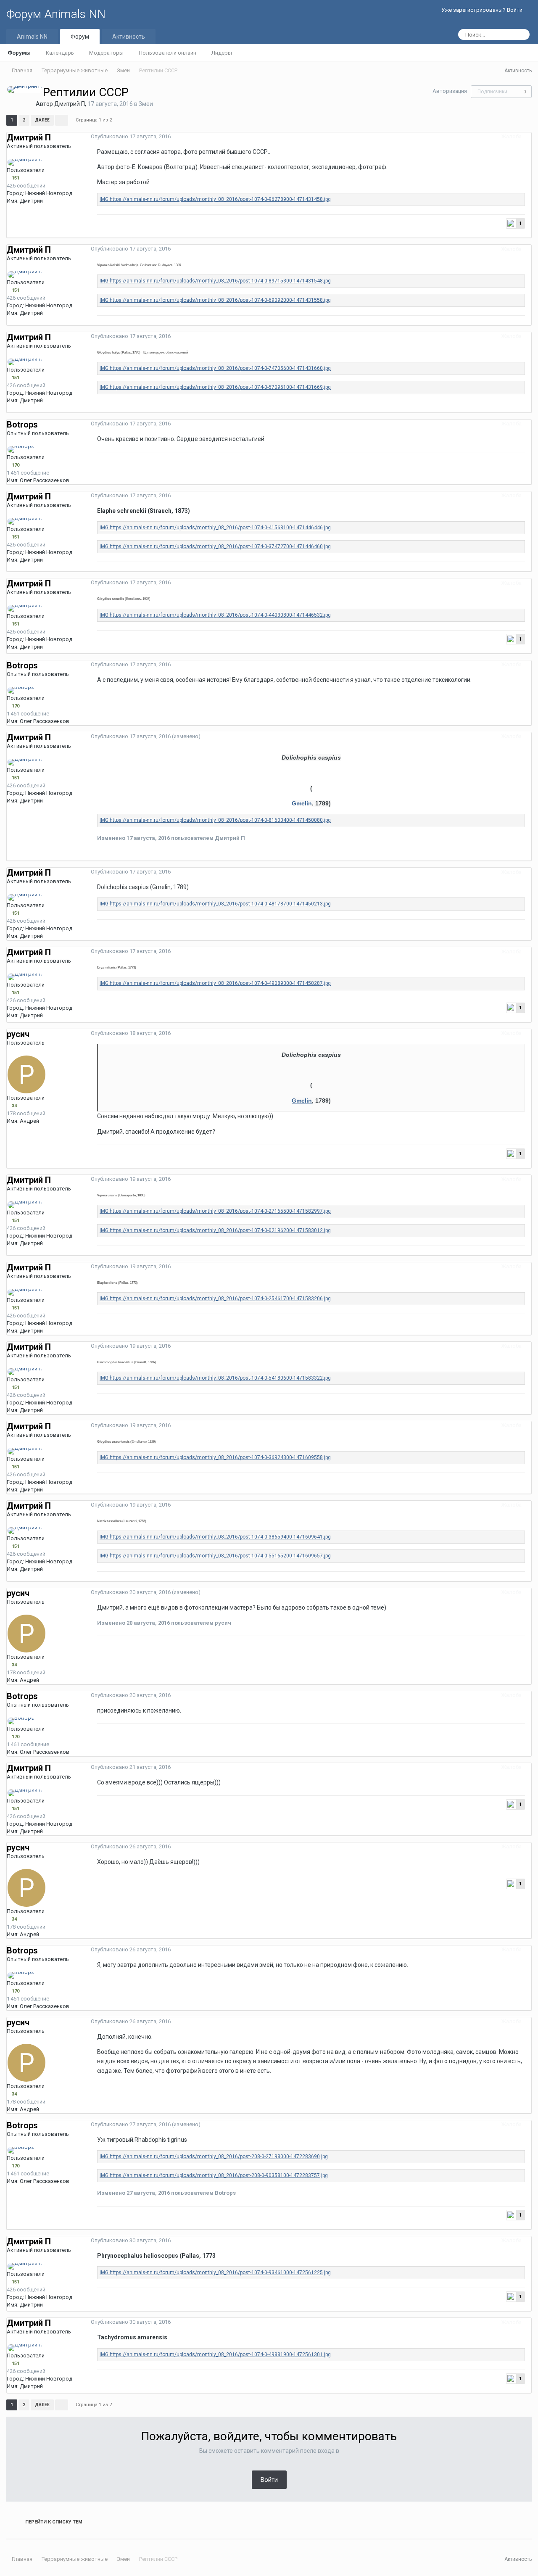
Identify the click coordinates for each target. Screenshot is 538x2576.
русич (18, 1034)
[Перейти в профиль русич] (26, 1074)
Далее (42, 120)
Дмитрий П (70, 104)
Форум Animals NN (56, 14)
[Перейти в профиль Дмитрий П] (25, 90)
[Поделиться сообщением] (529, 136)
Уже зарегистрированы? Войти (483, 10)
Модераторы (106, 53)
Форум (80, 37)
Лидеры (222, 53)
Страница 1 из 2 (95, 120)
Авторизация (450, 91)
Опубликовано (131, 136)
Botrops (22, 425)
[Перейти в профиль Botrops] (21, 449)
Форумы (19, 53)
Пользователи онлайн (167, 53)
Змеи (146, 104)
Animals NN (32, 37)
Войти (269, 2480)
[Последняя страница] (62, 120)
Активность (129, 37)
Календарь (60, 53)
